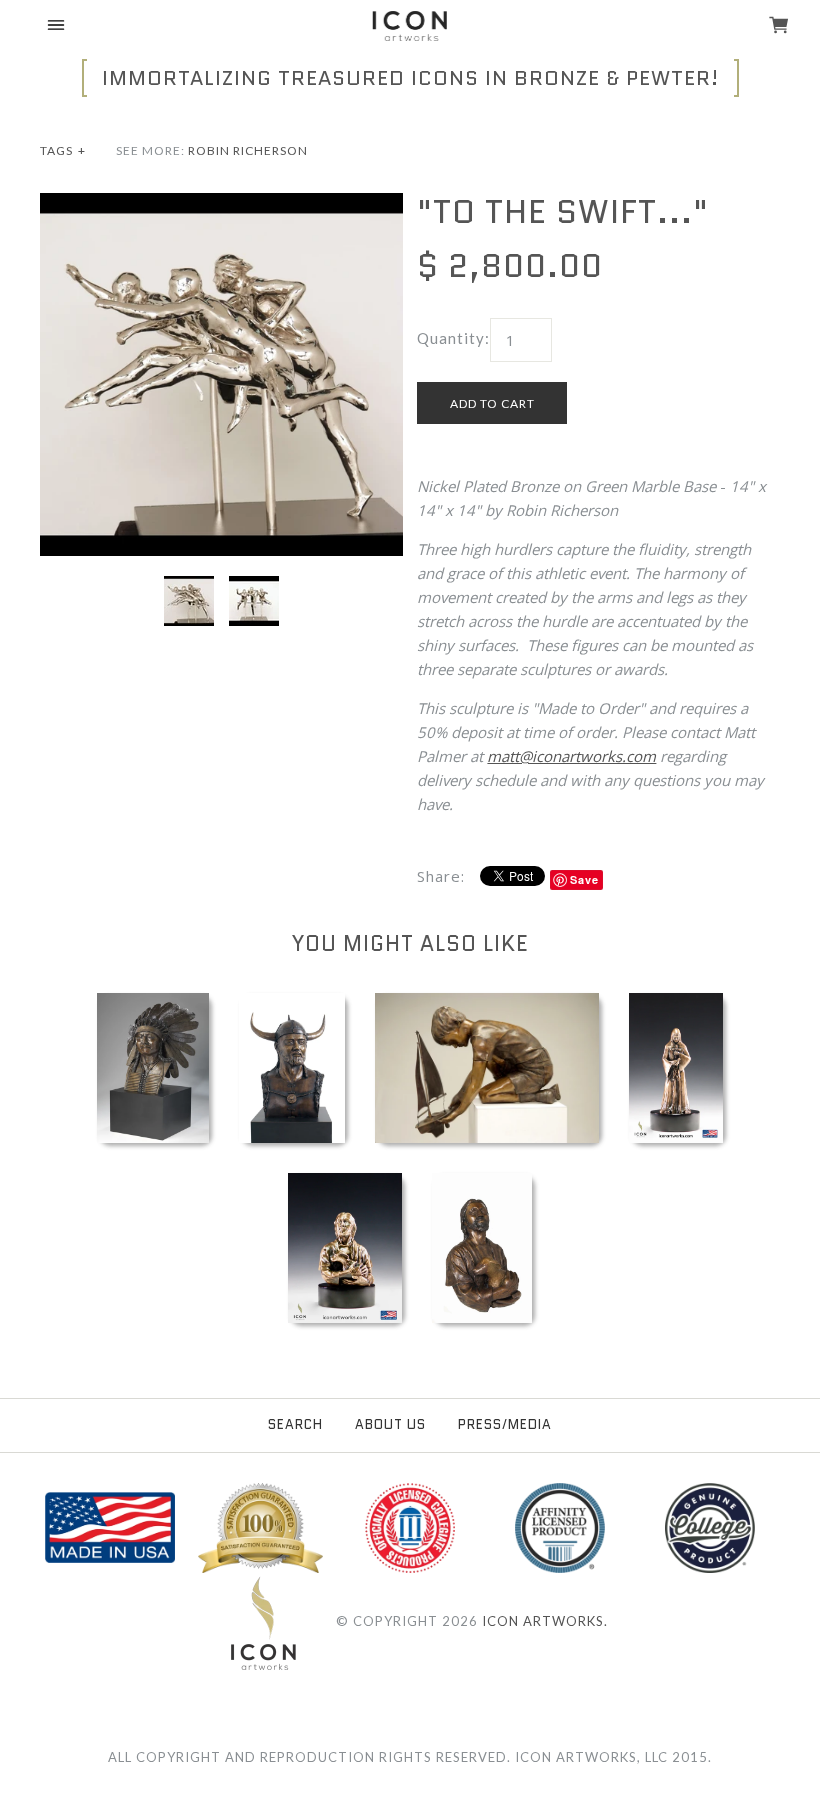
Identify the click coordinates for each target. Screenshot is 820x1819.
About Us (390, 1424)
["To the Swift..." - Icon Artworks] (221, 205)
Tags (63, 150)
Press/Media (505, 1424)
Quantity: (453, 338)
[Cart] (779, 27)
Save (584, 879)
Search (295, 1424)
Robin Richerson (248, 150)
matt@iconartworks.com (571, 756)
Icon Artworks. (545, 1621)
